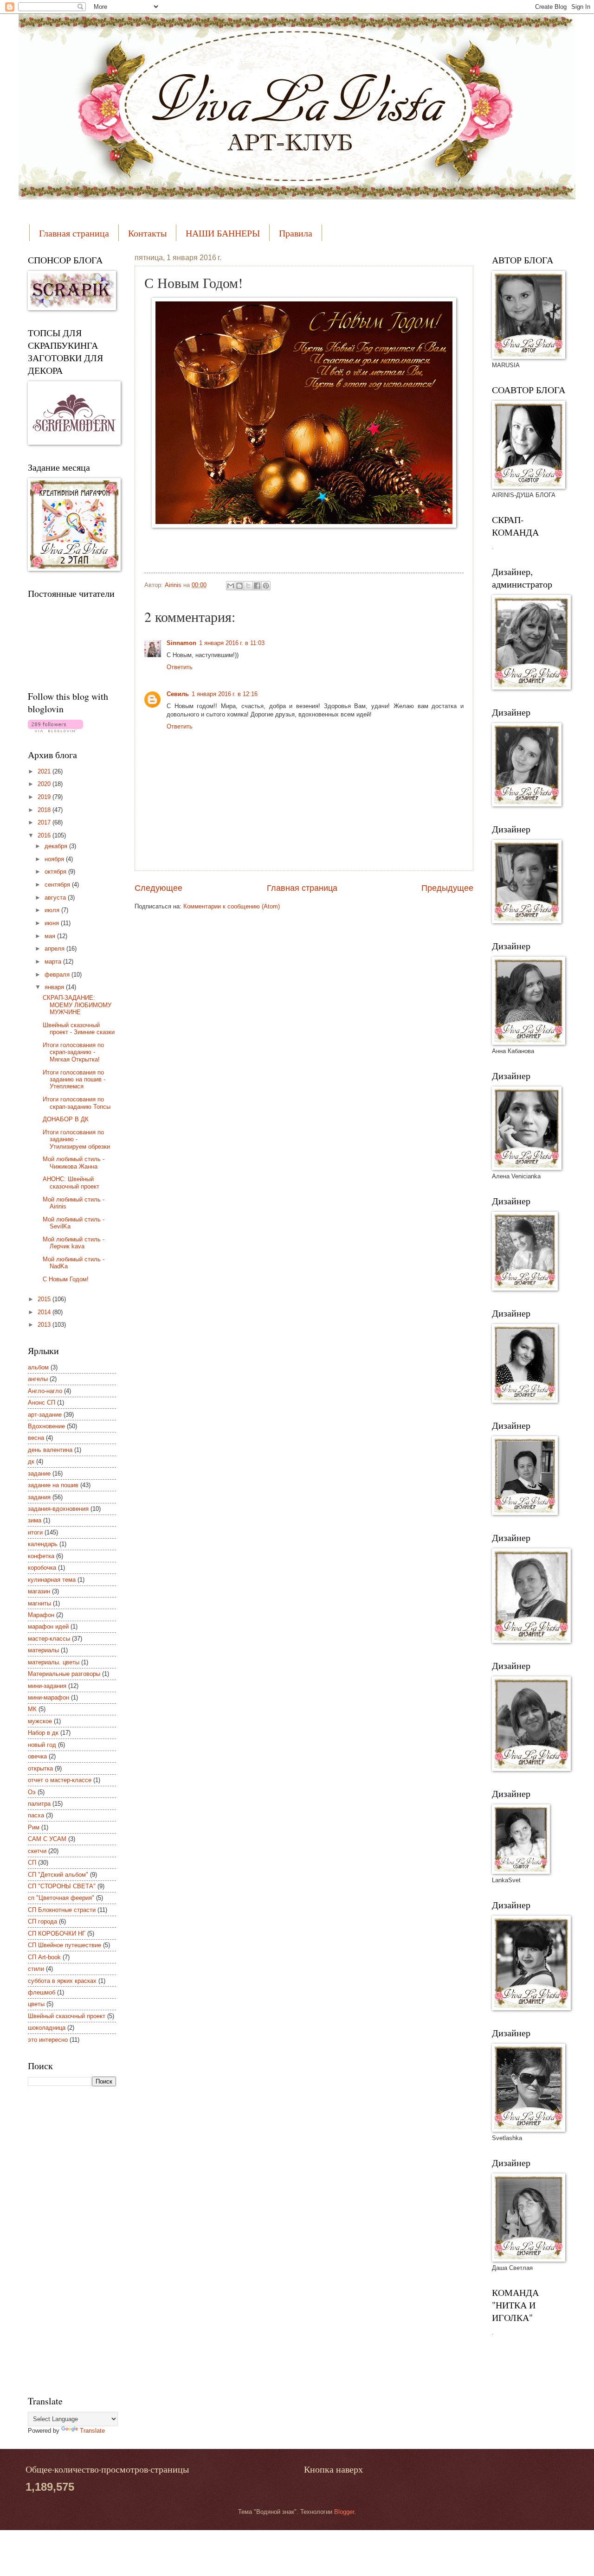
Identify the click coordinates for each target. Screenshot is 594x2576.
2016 (45, 835)
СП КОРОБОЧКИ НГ (57, 1934)
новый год (42, 1745)
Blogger (344, 2512)
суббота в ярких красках (62, 1981)
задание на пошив (53, 1485)
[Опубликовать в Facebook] (257, 586)
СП (32, 1863)
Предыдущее (447, 888)
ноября (55, 859)
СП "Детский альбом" (58, 1875)
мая (51, 936)
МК (32, 1709)
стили (36, 1969)
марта (54, 962)
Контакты (147, 233)
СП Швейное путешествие (65, 1945)
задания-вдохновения (58, 1509)
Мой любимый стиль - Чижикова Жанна (74, 1163)
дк (31, 1461)
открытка (40, 1768)
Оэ (32, 1792)
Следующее (158, 888)
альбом (38, 1367)
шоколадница (47, 2028)
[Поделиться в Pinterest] (266, 586)
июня (53, 923)
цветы (36, 2004)
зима (35, 1520)
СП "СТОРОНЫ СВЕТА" (62, 1886)
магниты (39, 1603)
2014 (45, 1312)
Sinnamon (181, 643)
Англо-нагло (45, 1391)
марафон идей (48, 1627)
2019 (45, 797)
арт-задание (45, 1415)
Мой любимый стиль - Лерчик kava (74, 1243)
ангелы (38, 1379)
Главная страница (74, 233)
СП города (42, 1921)
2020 (45, 784)
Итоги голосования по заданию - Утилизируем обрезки (76, 1139)
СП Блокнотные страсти (62, 1910)
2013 (45, 1325)
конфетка (41, 1556)
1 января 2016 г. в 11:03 (232, 643)
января (55, 987)
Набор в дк (43, 1733)
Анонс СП (42, 1403)
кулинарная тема (52, 1580)
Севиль (178, 694)
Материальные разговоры (64, 1674)
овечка (37, 1756)
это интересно (48, 2040)
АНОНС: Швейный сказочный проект (71, 1183)
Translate (92, 2431)
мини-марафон (48, 1697)
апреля (55, 949)
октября (56, 872)
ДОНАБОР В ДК (66, 1119)
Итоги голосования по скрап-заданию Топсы (77, 1103)
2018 (45, 810)
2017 (45, 822)
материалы (43, 1650)
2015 (45, 1299)
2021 (45, 771)
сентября (58, 885)
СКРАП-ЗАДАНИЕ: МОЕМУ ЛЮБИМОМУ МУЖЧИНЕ (77, 1005)
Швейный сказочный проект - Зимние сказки (79, 1029)
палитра (39, 1804)
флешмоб (42, 1992)
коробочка (42, 1568)
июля (53, 910)
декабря (57, 846)
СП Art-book (44, 1957)
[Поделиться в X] (248, 586)
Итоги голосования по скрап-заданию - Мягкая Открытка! (73, 1052)
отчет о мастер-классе (60, 1780)
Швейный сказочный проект (67, 2016)
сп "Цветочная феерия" (61, 1898)
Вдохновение (46, 1426)
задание (39, 1473)
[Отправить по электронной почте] (231, 586)
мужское (40, 1721)
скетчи (37, 1851)
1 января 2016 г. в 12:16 (225, 694)
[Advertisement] (65, 2239)
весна (36, 1438)
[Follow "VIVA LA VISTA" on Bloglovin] (55, 730)
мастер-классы (49, 1639)
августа (56, 898)
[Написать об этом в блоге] (239, 586)
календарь (43, 1544)
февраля (58, 975)
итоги (35, 1532)
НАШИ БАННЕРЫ (223, 233)
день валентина (50, 1450)
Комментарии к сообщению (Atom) (232, 906)
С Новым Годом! (66, 1279)
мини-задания (47, 1686)
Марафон (41, 1615)
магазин (39, 1591)
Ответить (180, 667)
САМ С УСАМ (47, 1839)
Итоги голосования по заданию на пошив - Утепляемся (74, 1080)
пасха (36, 1815)
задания (39, 1497)
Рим (34, 1827)
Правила (296, 233)
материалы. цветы (54, 1662)
